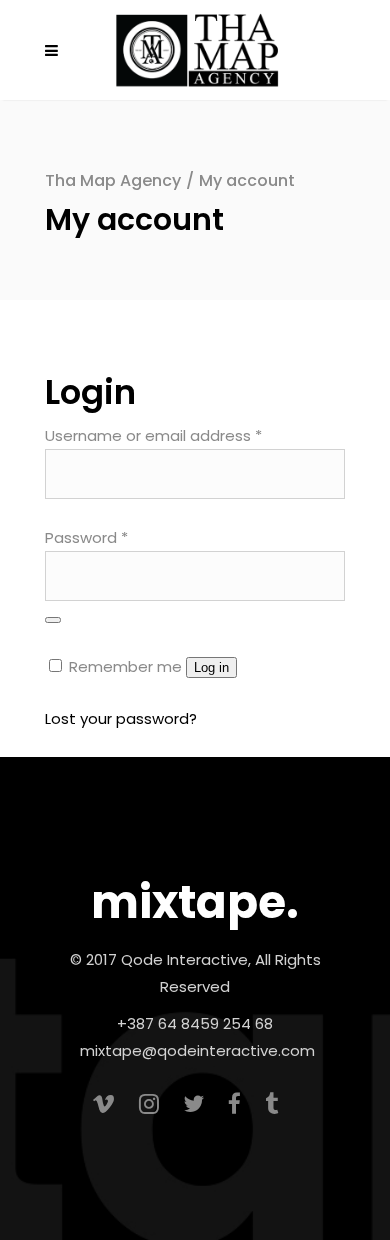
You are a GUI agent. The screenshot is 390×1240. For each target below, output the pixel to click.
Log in (211, 667)
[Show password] (53, 620)
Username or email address (153, 435)
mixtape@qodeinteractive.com (197, 1050)
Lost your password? (121, 718)
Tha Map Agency (113, 180)
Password (86, 537)
